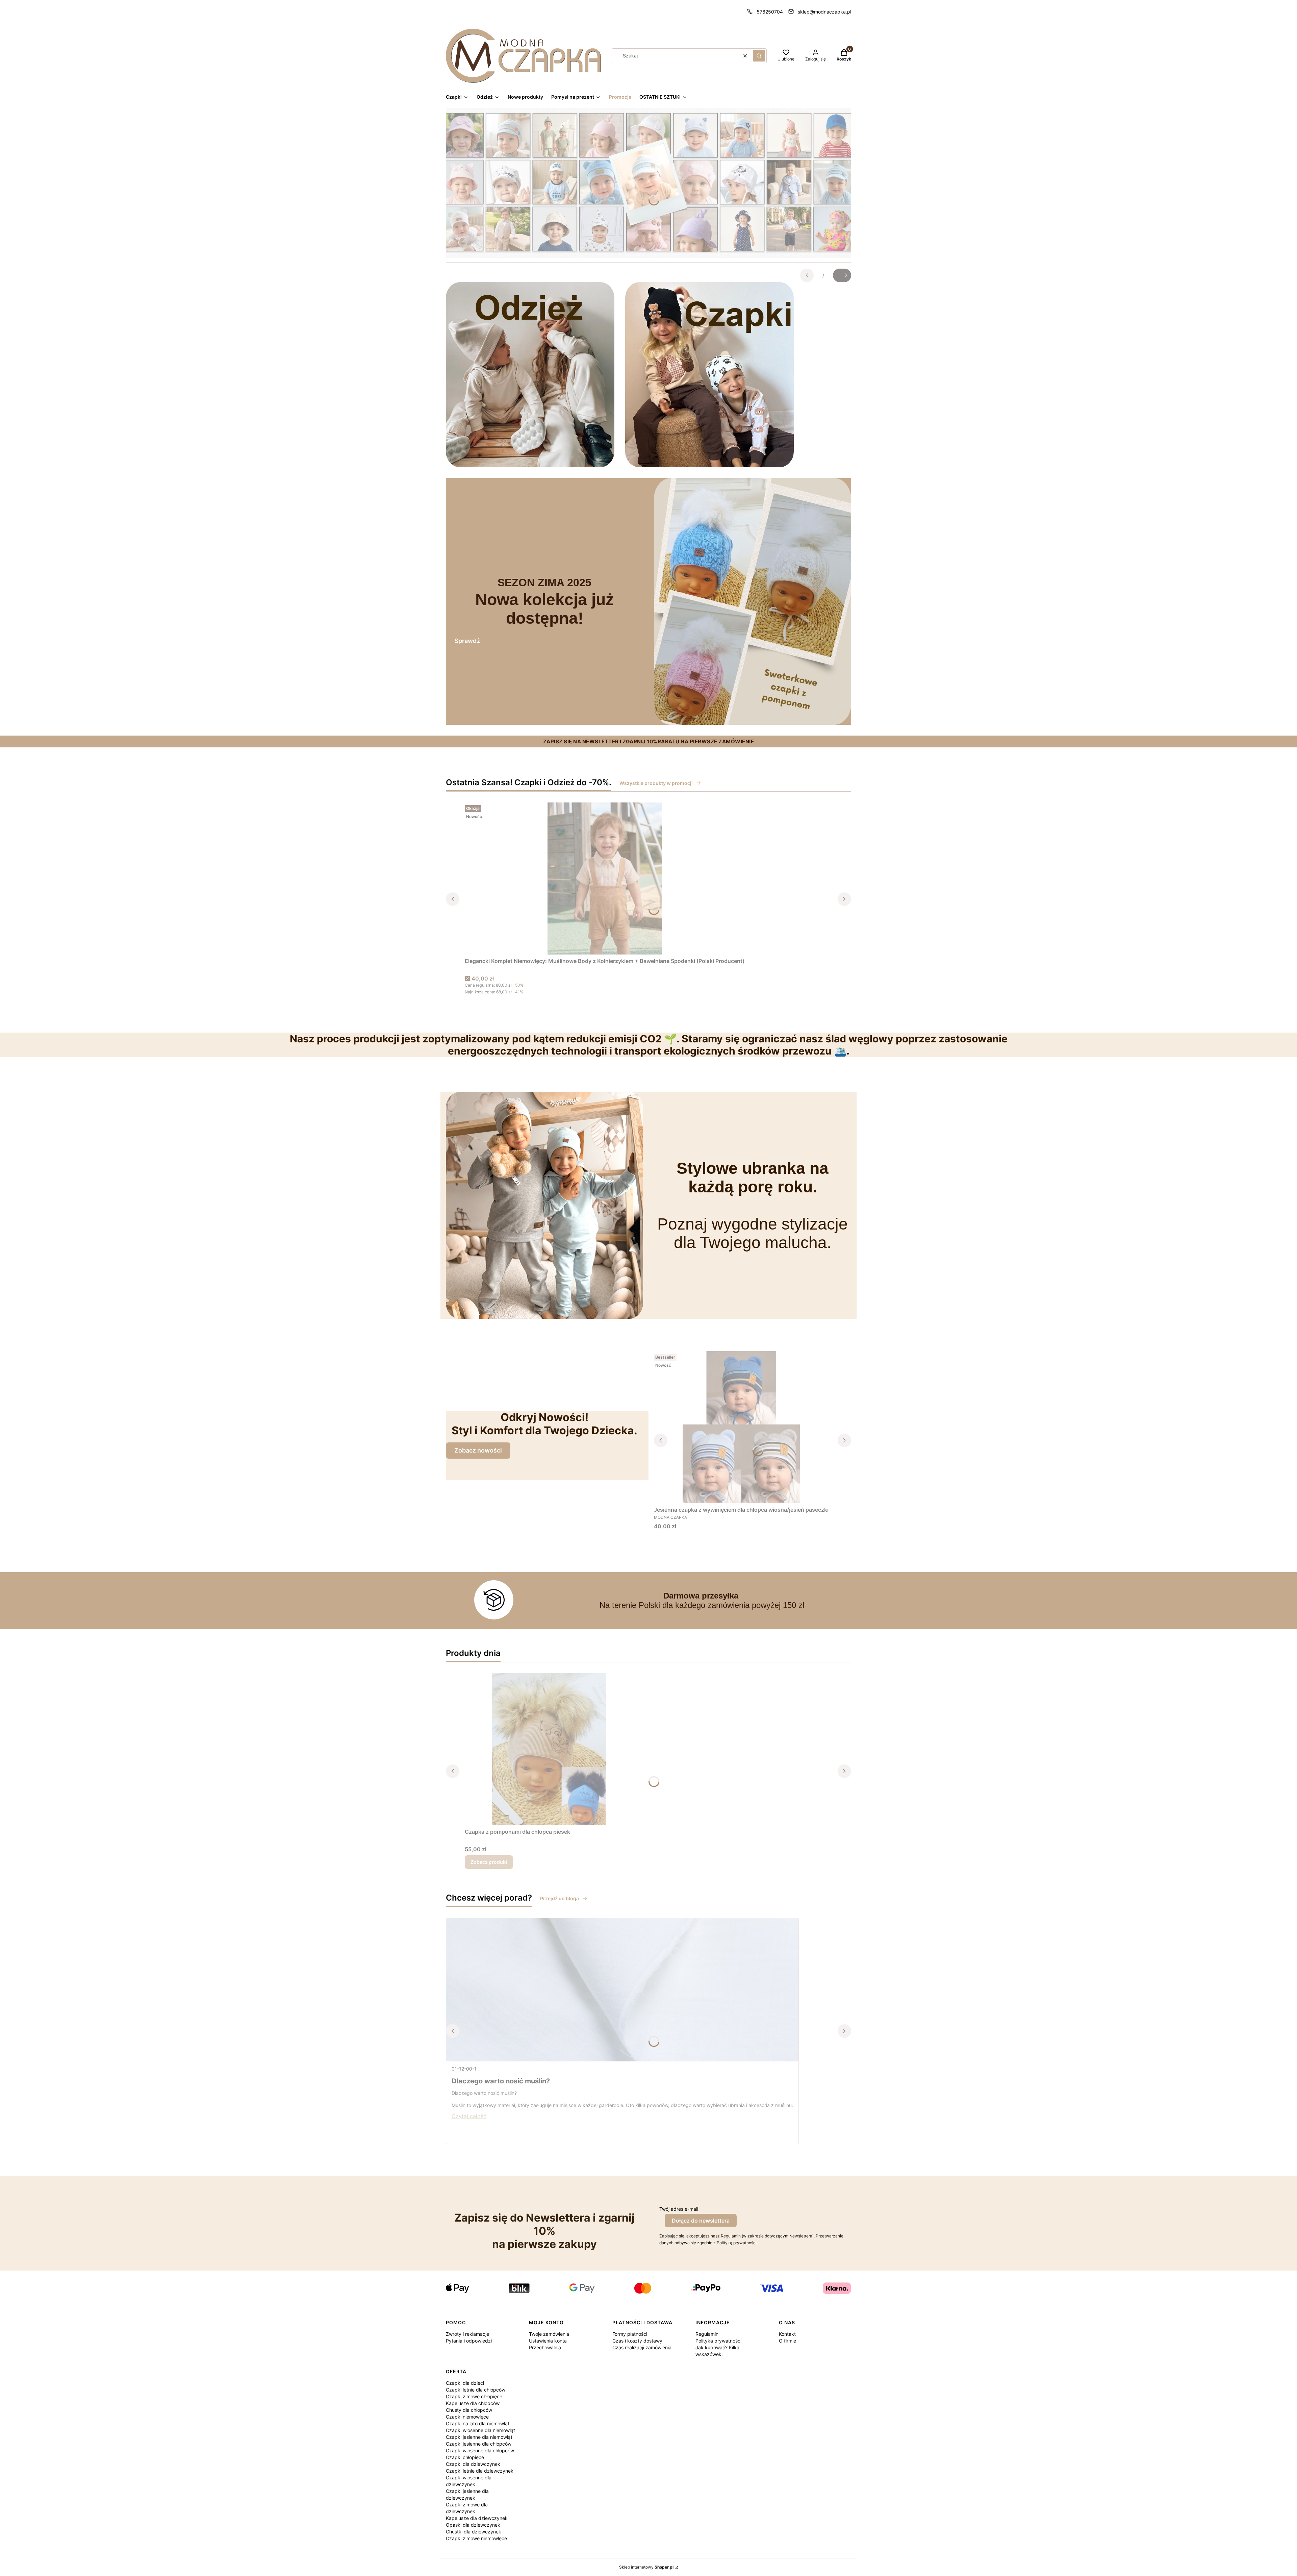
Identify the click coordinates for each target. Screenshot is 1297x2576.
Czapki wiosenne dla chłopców (480, 2450)
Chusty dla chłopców (469, 2410)
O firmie (787, 2341)
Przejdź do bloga (560, 1898)
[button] (759, 56)
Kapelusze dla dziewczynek (477, 2518)
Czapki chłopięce (465, 2457)
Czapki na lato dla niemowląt (478, 2423)
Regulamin (707, 2334)
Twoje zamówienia (549, 2334)
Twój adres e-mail (679, 2209)
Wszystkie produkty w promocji (656, 783)
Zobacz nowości (478, 1450)
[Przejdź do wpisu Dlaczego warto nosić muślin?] (622, 1990)
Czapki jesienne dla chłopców (479, 2444)
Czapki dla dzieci (465, 2383)
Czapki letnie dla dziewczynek (480, 2471)
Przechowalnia (545, 2347)
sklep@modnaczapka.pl (824, 12)
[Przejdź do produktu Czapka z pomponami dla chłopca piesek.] (549, 1749)
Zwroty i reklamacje (467, 2334)
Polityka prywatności (718, 2341)
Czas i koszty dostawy (637, 2341)
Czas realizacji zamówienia (642, 2347)
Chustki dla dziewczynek (474, 2532)
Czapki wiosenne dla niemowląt (480, 2430)
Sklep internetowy (646, 2567)
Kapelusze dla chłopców (473, 2403)
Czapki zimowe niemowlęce (476, 2538)
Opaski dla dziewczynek (473, 2525)
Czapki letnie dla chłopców (476, 2390)
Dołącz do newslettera (701, 2221)
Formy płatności (630, 2334)
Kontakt (787, 2334)
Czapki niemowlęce (467, 2417)
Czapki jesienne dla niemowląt (479, 2437)
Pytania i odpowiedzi (469, 2341)
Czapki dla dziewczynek (473, 2464)
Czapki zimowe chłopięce (474, 2396)
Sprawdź (467, 641)
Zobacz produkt (489, 1862)
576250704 (770, 12)
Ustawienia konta (548, 2341)
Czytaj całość (469, 2116)
